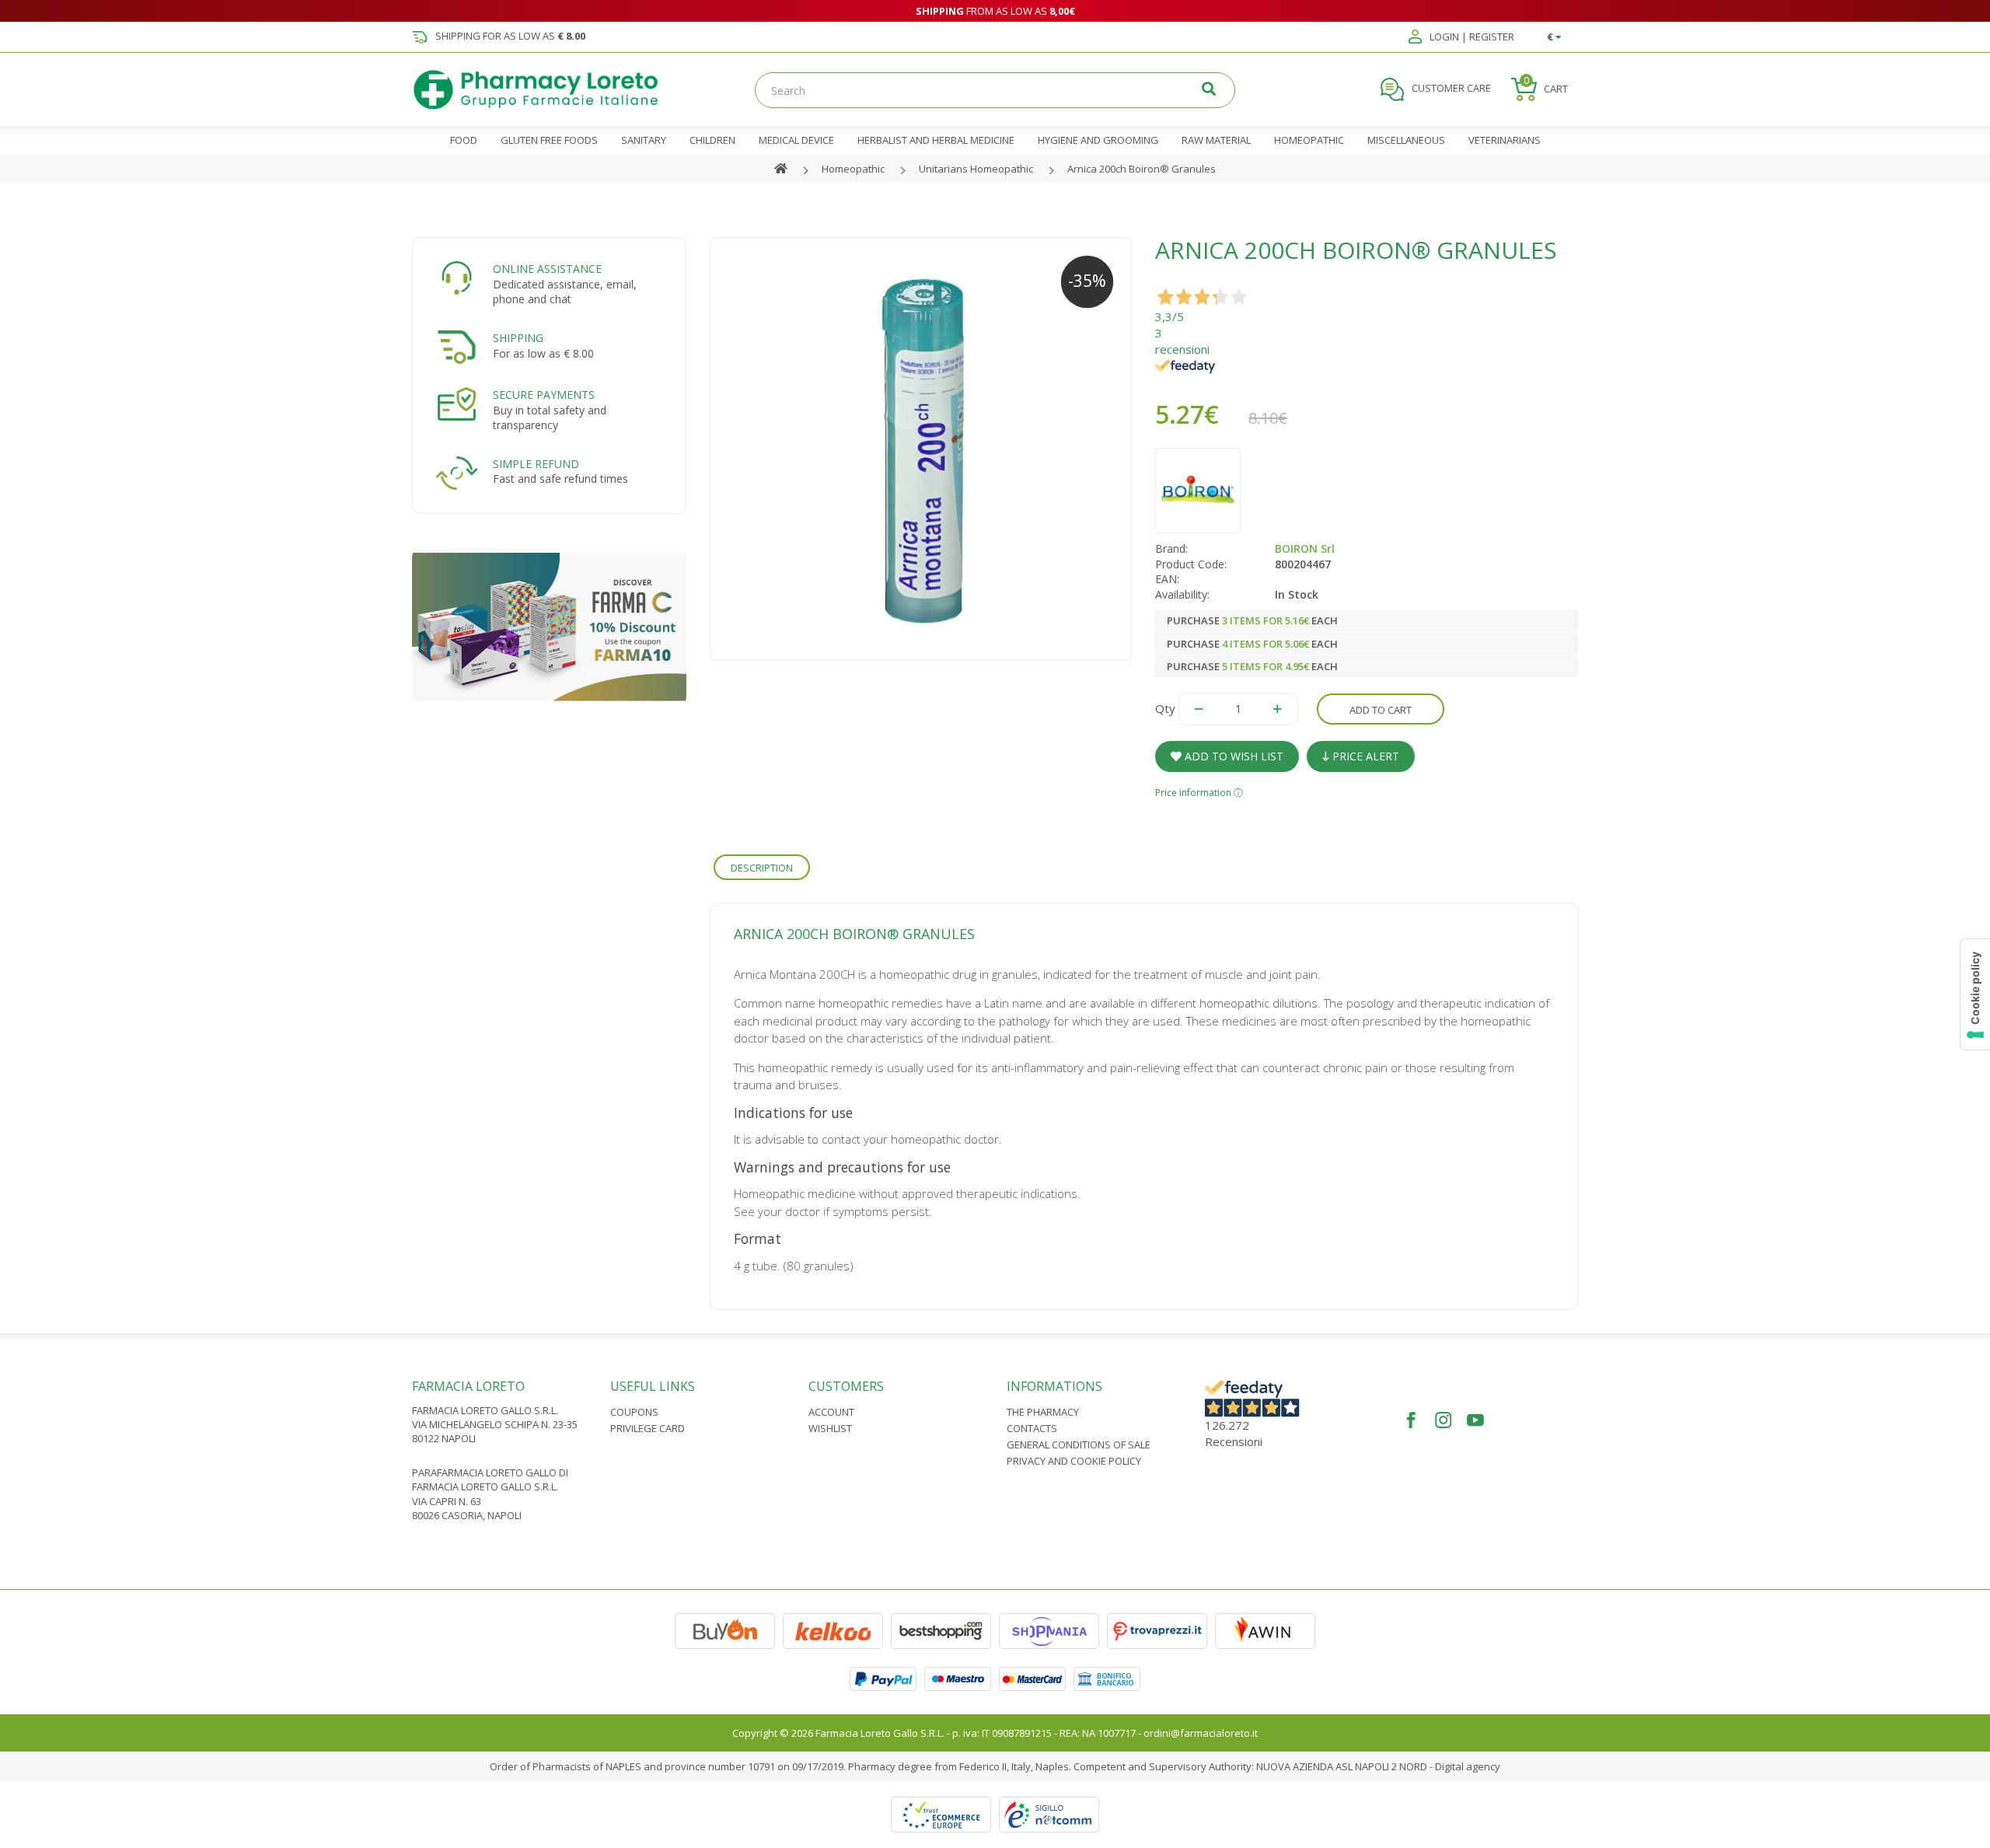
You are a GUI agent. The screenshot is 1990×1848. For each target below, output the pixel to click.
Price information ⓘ (1199, 793)
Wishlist (830, 1428)
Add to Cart (1381, 710)
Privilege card (648, 1428)
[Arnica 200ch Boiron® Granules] (921, 449)
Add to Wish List (1232, 756)
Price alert (1364, 756)
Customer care (1450, 89)
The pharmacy (1043, 1412)
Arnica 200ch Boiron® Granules (1142, 169)
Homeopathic (853, 169)
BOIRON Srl (1305, 548)
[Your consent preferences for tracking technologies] (1975, 994)
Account (831, 1412)
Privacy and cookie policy (1074, 1461)
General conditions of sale (1079, 1445)
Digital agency (1468, 1766)
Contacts (1032, 1428)
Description (762, 868)
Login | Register (1471, 37)
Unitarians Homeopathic (976, 169)
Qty (1165, 708)
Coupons (634, 1412)
